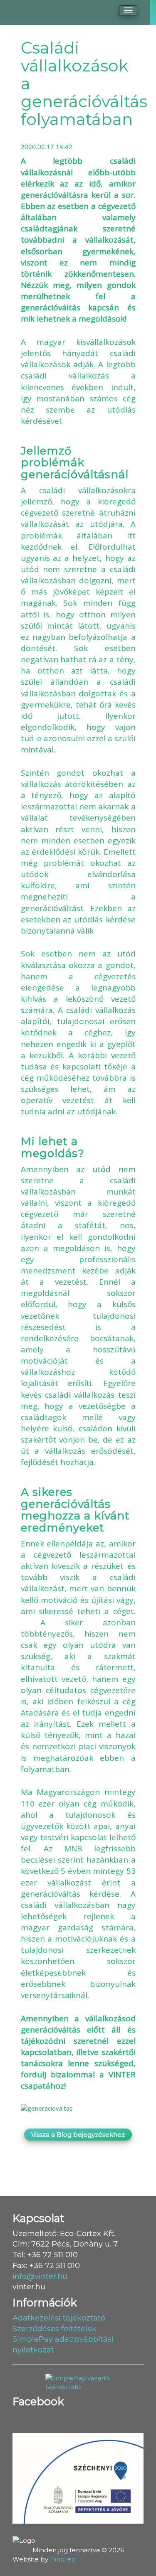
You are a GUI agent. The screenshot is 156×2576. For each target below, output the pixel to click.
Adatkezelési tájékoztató (59, 2318)
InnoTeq (63, 2559)
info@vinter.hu (40, 2276)
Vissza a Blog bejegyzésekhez (78, 2135)
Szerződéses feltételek (54, 2329)
